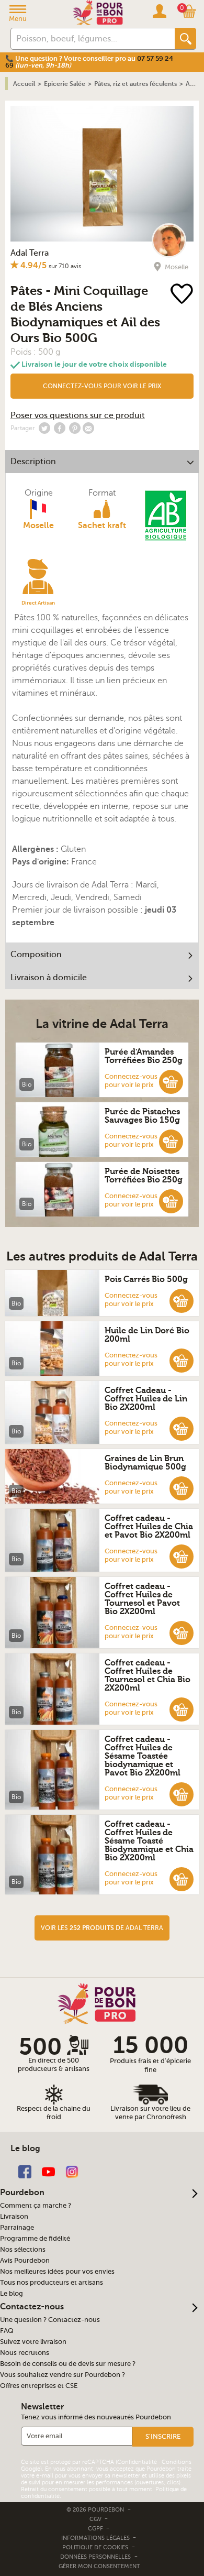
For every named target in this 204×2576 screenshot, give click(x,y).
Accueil (24, 84)
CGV (96, 2519)
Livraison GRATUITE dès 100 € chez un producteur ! (87, 58)
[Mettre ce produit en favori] (183, 295)
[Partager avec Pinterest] (75, 428)
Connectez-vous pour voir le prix (102, 386)
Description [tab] (33, 462)
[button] (102, 386)
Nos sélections (23, 2250)
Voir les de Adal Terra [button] (102, 1928)
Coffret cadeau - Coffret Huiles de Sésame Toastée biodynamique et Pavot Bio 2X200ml (143, 1756)
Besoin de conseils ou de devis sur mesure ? (68, 2364)
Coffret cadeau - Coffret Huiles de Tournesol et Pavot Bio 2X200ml (142, 1599)
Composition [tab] (36, 955)
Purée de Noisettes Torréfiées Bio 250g (144, 1176)
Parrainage (17, 2228)
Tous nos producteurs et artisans (52, 2283)
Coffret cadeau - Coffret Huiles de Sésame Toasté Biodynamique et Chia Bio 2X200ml (149, 1841)
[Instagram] (72, 2171)
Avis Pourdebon (25, 2261)
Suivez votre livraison (33, 2342)
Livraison (14, 2217)
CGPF (96, 2529)
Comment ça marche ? (36, 2206)
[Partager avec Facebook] (60, 428)
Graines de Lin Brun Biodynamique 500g (145, 1463)
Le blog (12, 2294)
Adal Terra (30, 253)
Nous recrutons (25, 2353)
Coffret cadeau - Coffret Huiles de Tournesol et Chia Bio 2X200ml (148, 1675)
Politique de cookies (95, 2547)
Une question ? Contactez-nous (50, 2320)
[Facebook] (25, 2171)
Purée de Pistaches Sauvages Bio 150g (142, 1116)
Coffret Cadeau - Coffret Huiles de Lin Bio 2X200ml (146, 1399)
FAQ (7, 2331)
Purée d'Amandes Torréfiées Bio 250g (144, 1056)
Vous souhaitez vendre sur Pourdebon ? (63, 2375)
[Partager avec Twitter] (44, 428)
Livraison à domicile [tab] (49, 978)
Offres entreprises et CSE (39, 2386)
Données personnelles (95, 2557)
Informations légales (96, 2538)
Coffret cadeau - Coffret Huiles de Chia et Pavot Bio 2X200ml (149, 1527)
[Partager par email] (88, 428)
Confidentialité (137, 2462)
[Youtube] (48, 2171)
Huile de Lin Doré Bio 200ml (147, 1335)
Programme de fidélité (35, 2239)
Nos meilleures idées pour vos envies (57, 2272)
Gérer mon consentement (99, 2566)
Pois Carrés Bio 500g (146, 1279)
